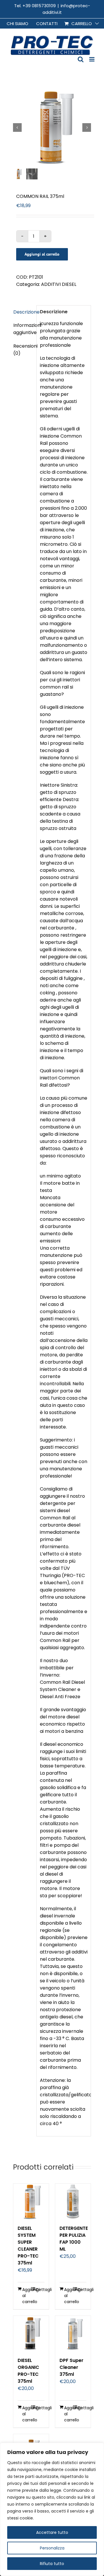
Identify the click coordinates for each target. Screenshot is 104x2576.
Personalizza (52, 2548)
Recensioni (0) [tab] (23, 350)
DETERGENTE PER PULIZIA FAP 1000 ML (74, 2239)
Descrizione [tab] (23, 312)
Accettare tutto (52, 2532)
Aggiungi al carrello (42, 254)
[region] (52, 2509)
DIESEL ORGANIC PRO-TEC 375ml (28, 2371)
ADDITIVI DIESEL (59, 284)
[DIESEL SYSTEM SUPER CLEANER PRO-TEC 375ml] (31, 2201)
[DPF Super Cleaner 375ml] (73, 2334)
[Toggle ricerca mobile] (81, 59)
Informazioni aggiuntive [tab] (23, 329)
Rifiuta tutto (52, 2564)
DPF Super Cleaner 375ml (71, 2367)
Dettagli (40, 2290)
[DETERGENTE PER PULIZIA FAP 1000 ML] (73, 2201)
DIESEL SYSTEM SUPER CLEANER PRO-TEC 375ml (28, 2246)
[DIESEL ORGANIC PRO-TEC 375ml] (31, 2334)
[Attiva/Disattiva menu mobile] (92, 59)
